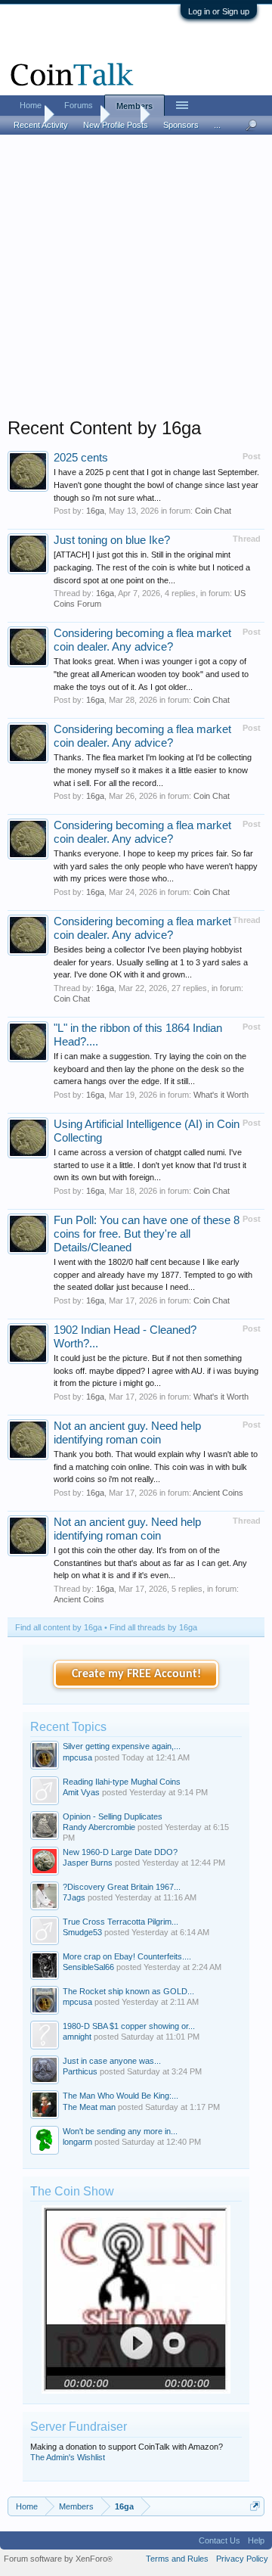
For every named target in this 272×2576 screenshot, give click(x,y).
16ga (95, 511)
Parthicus (80, 2071)
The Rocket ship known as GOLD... (128, 1991)
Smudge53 (82, 1932)
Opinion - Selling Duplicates (113, 1816)
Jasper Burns (88, 1863)
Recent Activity (41, 125)
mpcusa (77, 1757)
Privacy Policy (242, 2559)
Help (256, 2540)
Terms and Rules (177, 2559)
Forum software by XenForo (58, 2559)
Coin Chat (213, 511)
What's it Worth (221, 1095)
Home (31, 105)
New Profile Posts (116, 125)
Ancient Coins (218, 1493)
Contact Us (219, 2540)
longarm (77, 2142)
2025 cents (81, 458)
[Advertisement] (136, 281)
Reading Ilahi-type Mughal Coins (122, 1782)
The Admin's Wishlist (68, 2457)
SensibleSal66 (88, 1967)
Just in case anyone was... (112, 2061)
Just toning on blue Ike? (112, 540)
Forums (79, 105)
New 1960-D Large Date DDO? (120, 1852)
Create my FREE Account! (136, 1674)
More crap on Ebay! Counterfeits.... (127, 1956)
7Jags (74, 1897)
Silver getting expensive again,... (122, 1746)
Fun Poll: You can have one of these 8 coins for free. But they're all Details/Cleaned (147, 1234)
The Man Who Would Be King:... (121, 2096)
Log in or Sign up (219, 11)
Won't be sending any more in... (120, 2131)
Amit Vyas (81, 1792)
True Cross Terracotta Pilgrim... (121, 1922)
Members (134, 106)
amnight (77, 2037)
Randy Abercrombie (99, 1827)
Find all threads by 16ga (153, 1627)
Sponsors (181, 125)
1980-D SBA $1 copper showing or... (129, 2026)
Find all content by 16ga (59, 1627)
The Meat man (89, 2107)
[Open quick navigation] (255, 2506)
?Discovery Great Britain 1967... (122, 1887)
